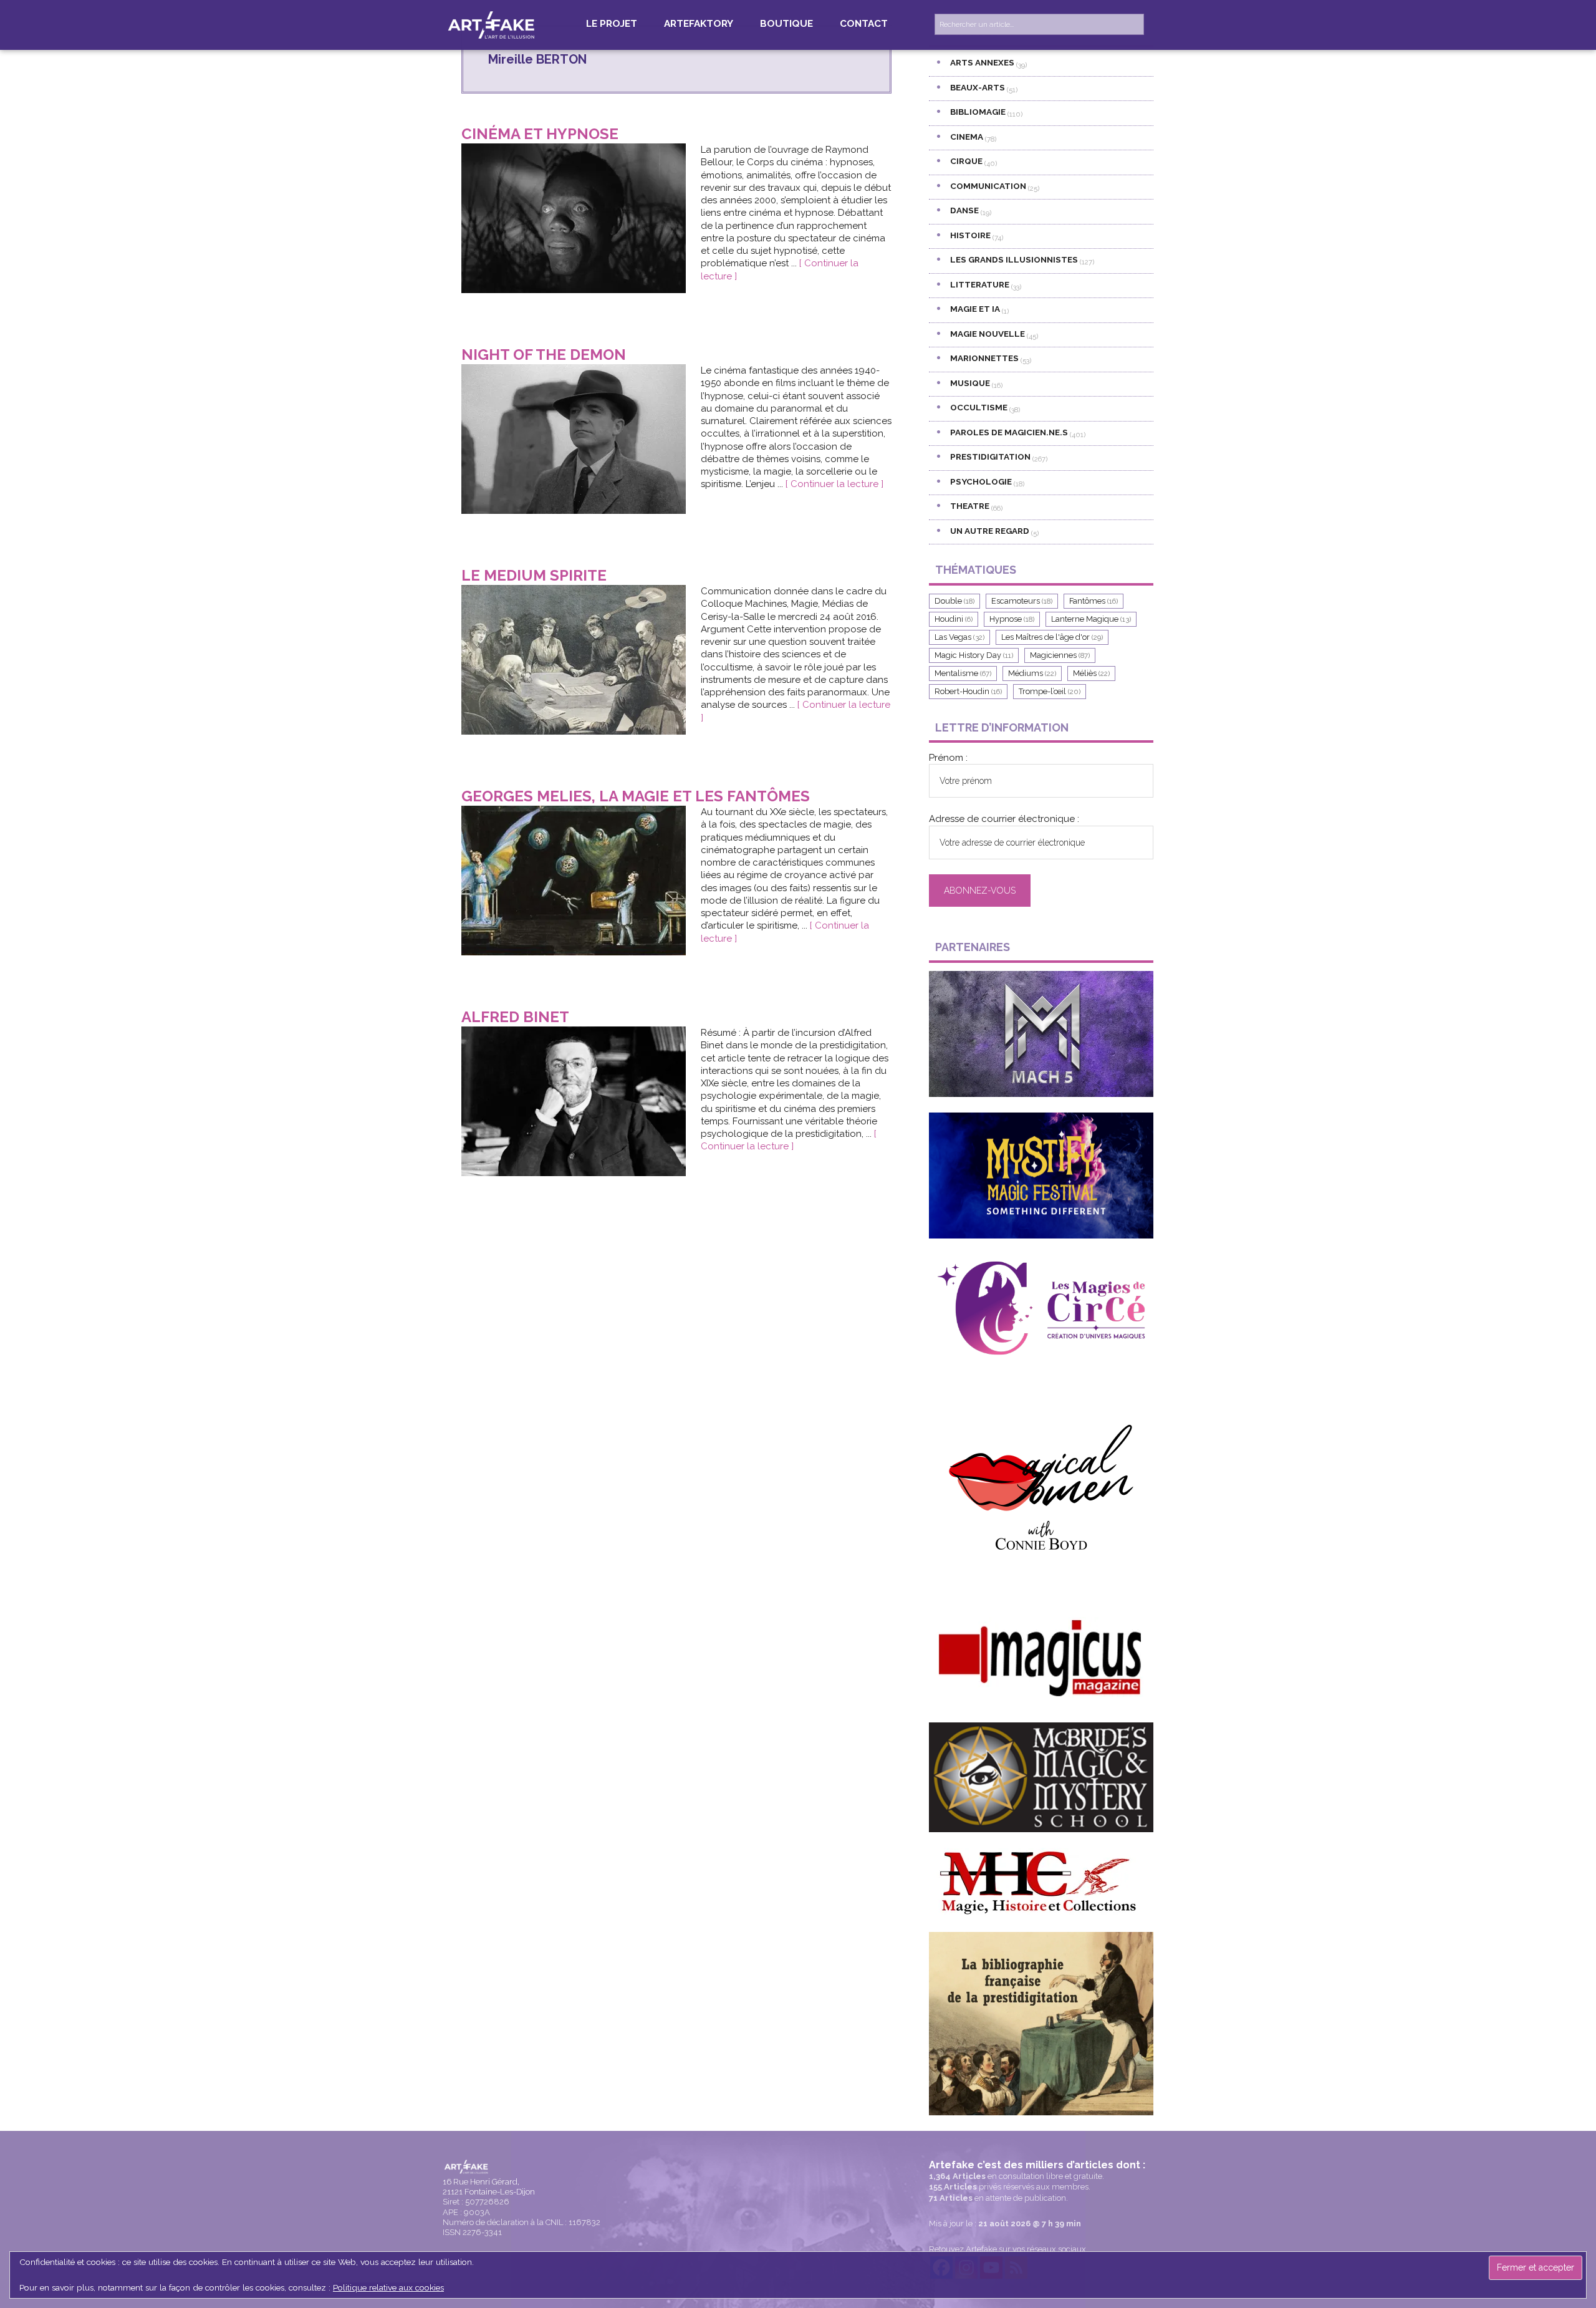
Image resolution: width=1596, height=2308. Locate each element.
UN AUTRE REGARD (990, 531)
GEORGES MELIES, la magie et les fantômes (636, 796)
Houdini (954, 619)
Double (954, 601)
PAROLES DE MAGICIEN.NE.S (1009, 432)
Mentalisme (963, 673)
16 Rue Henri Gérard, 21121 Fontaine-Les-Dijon (489, 2187)
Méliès (1091, 673)
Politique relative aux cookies (388, 2287)
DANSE (964, 210)
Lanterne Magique (1091, 619)
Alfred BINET (515, 1017)
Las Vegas (959, 637)
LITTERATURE (980, 284)
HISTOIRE (970, 235)
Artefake (493, 24)
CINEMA (967, 137)
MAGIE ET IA (975, 309)
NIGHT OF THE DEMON (544, 355)
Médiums (1032, 673)
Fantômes (1094, 601)
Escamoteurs (1022, 601)
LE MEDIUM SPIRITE (534, 575)
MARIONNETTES (984, 358)
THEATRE (970, 506)
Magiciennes (1060, 655)
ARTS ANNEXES (982, 62)
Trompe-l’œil (1050, 691)
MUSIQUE (970, 383)
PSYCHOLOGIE (981, 481)
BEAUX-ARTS (978, 87)
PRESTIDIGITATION (990, 456)
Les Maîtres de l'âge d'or (1052, 637)
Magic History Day (974, 655)
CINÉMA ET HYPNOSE (540, 134)
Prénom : (948, 758)
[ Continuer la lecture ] (834, 484)
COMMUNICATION (988, 186)
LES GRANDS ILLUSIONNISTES (1014, 259)
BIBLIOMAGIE (978, 112)
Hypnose (1012, 619)
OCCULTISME (979, 407)
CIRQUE (966, 161)
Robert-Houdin (968, 691)
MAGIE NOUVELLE (988, 334)
